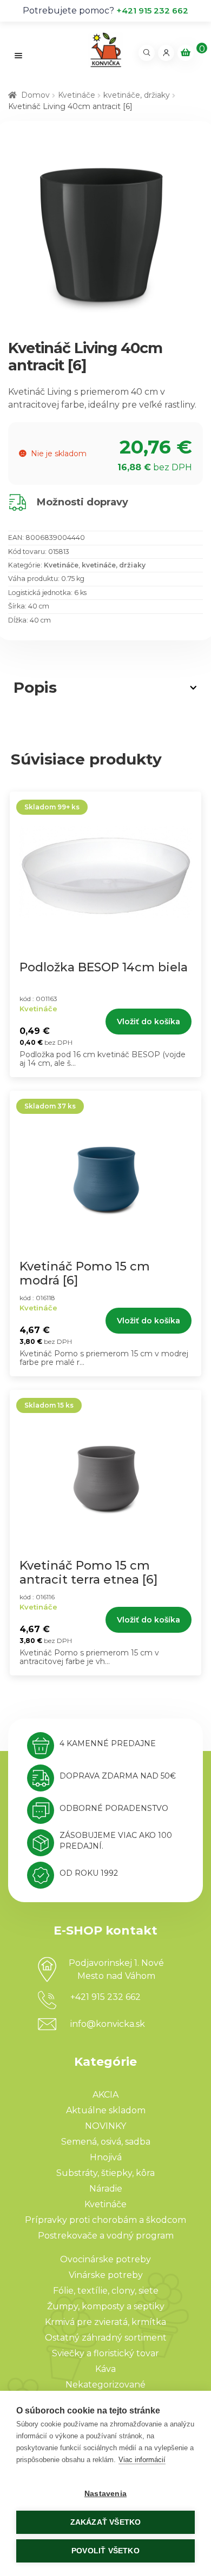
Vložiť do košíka (149, 1022)
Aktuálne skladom (106, 2110)
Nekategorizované (105, 2385)
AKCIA (105, 2095)
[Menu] (19, 55)
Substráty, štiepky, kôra (105, 2173)
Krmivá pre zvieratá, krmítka (105, 2322)
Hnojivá (106, 2157)
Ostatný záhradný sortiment (106, 2338)
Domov (35, 95)
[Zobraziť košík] (186, 53)
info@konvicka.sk (108, 2024)
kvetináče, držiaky (137, 95)
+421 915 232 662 (152, 11)
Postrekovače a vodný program (106, 2236)
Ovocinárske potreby (105, 2259)
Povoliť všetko (105, 2551)
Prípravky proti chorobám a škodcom (105, 2220)
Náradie (106, 2189)
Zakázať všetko (106, 2522)
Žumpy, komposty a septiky (106, 2306)
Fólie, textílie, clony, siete (106, 2291)
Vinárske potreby (106, 2275)
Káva (105, 2369)
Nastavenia (105, 2494)
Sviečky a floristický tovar (105, 2353)
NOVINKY (105, 2126)
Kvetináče (77, 95)
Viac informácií (142, 2460)
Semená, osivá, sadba (106, 2142)
